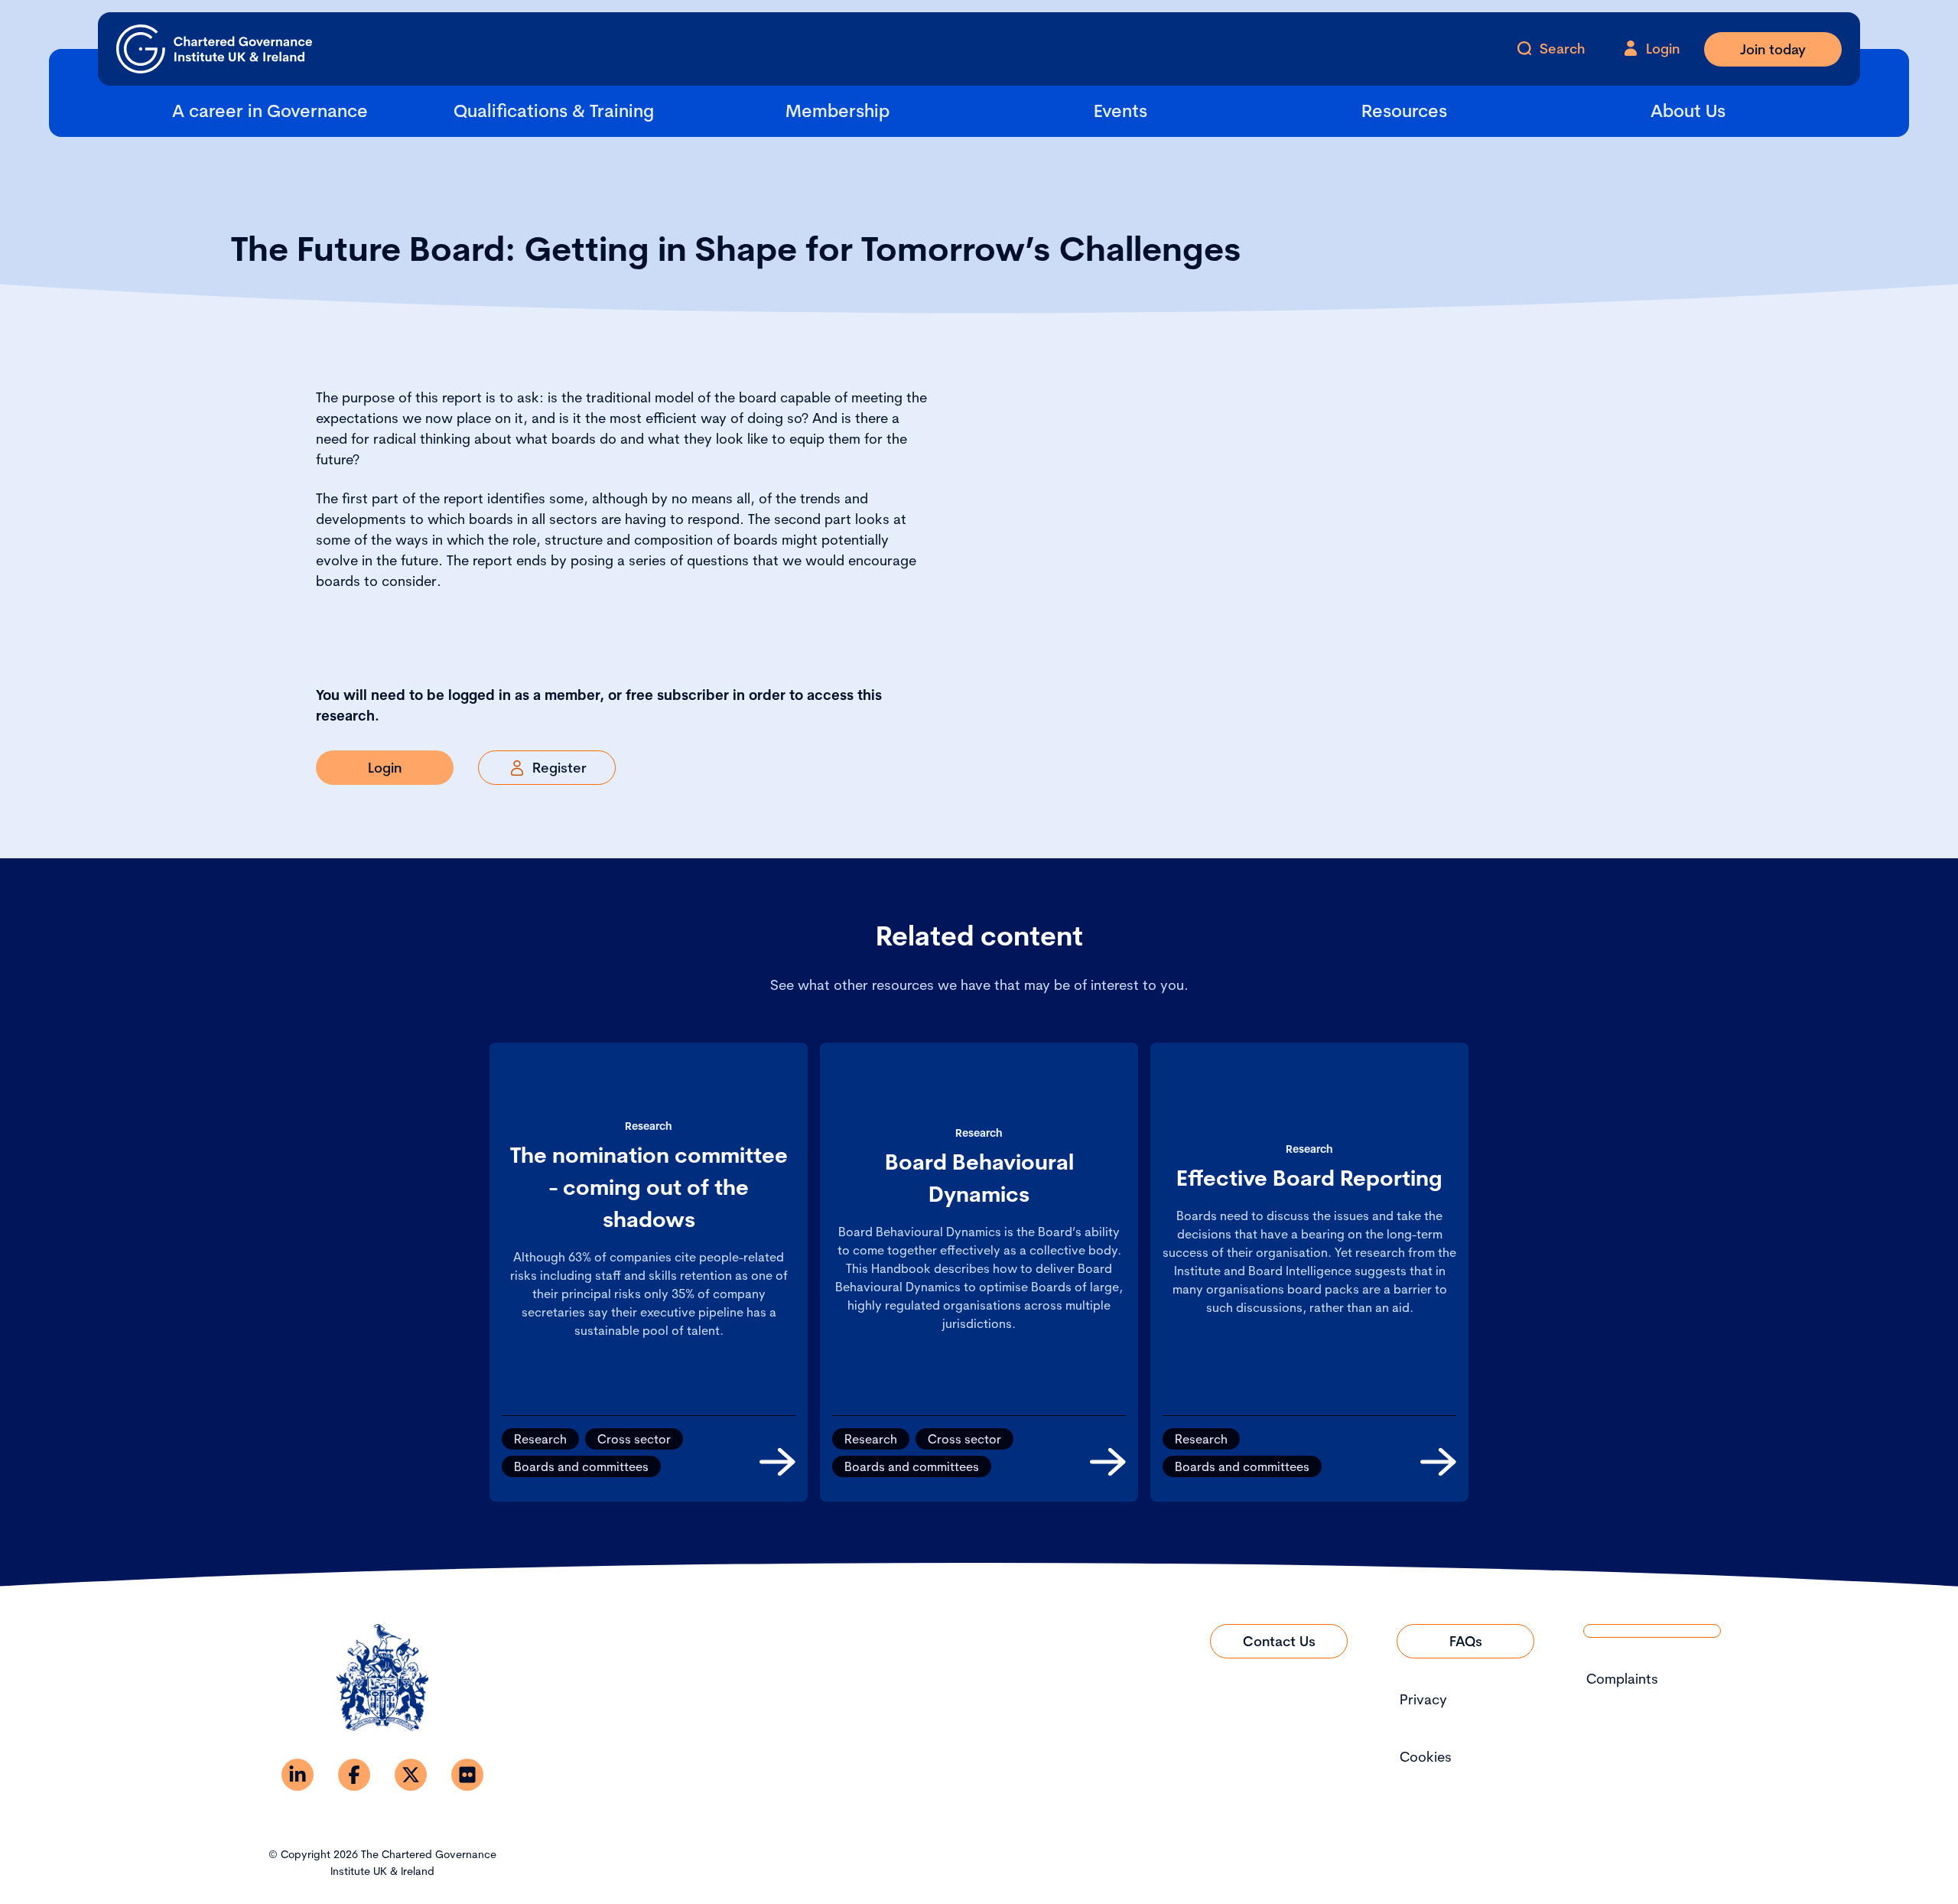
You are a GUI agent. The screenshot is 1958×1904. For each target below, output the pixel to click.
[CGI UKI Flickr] (467, 1775)
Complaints (1622, 1679)
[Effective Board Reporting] (1438, 1462)
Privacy (1423, 1699)
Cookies (1426, 1757)
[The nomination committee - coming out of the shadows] (777, 1462)
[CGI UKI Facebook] (354, 1775)
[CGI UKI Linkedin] (298, 1775)
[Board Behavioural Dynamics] (1108, 1462)
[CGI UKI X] (411, 1775)
